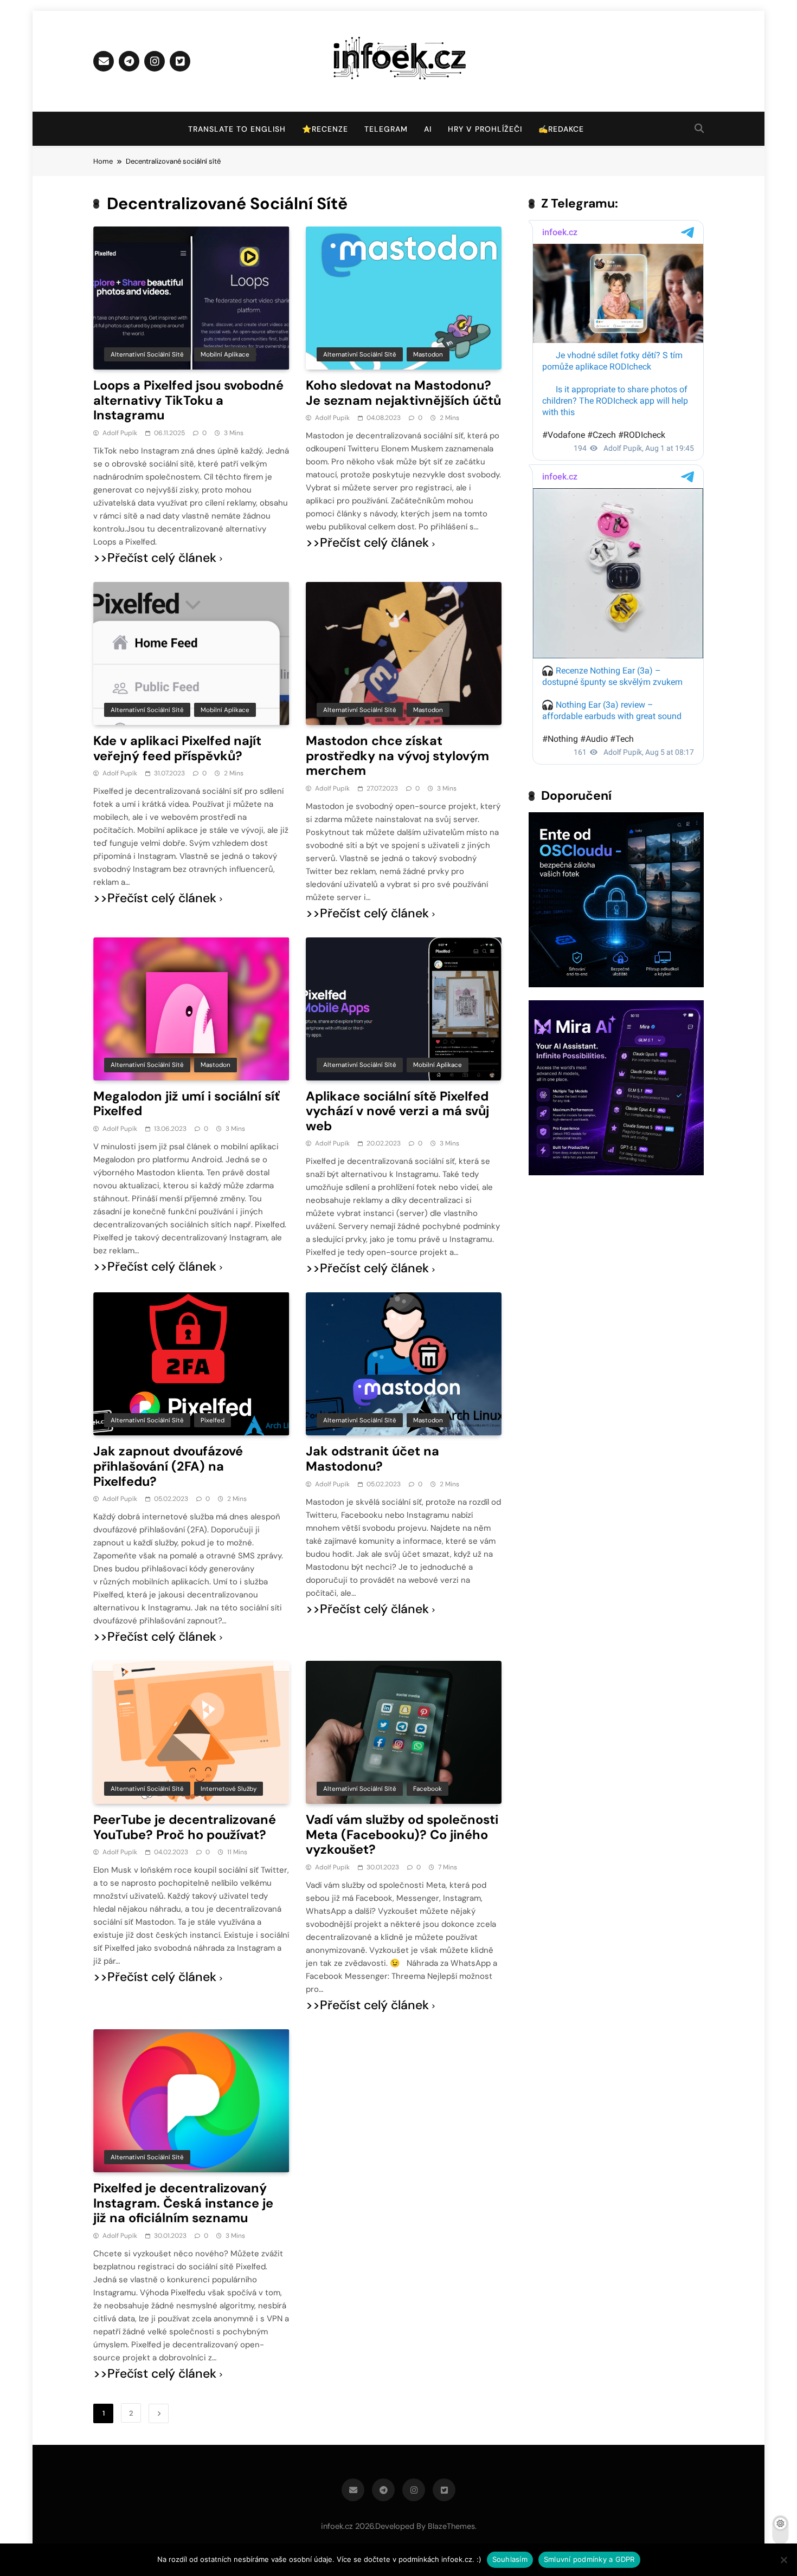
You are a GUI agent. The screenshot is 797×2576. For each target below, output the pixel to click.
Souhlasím (510, 2559)
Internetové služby (229, 1789)
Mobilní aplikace (225, 354)
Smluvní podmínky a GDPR (589, 2559)
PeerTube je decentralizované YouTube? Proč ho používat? (185, 1827)
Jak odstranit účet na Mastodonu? (372, 1459)
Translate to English (237, 129)
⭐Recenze (325, 129)
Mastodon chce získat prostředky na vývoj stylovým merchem (397, 756)
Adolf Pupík (120, 433)
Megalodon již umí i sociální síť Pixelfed (187, 1104)
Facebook (428, 1789)
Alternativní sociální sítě (147, 354)
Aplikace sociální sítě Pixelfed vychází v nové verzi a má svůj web (397, 1111)
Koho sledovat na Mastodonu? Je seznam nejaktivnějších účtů (403, 393)
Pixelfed (213, 1420)
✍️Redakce (561, 129)
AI (428, 129)
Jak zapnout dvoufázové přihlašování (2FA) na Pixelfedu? (168, 1466)
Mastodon (428, 354)
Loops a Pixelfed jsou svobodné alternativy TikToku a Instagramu (188, 400)
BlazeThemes (451, 2526)
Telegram (386, 129)
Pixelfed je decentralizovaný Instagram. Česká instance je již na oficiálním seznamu (183, 2203)
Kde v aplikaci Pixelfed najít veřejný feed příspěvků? (177, 748)
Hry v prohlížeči (485, 129)
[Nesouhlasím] (783, 2560)
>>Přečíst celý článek (155, 558)
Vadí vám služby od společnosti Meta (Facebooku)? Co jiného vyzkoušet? (402, 1834)
